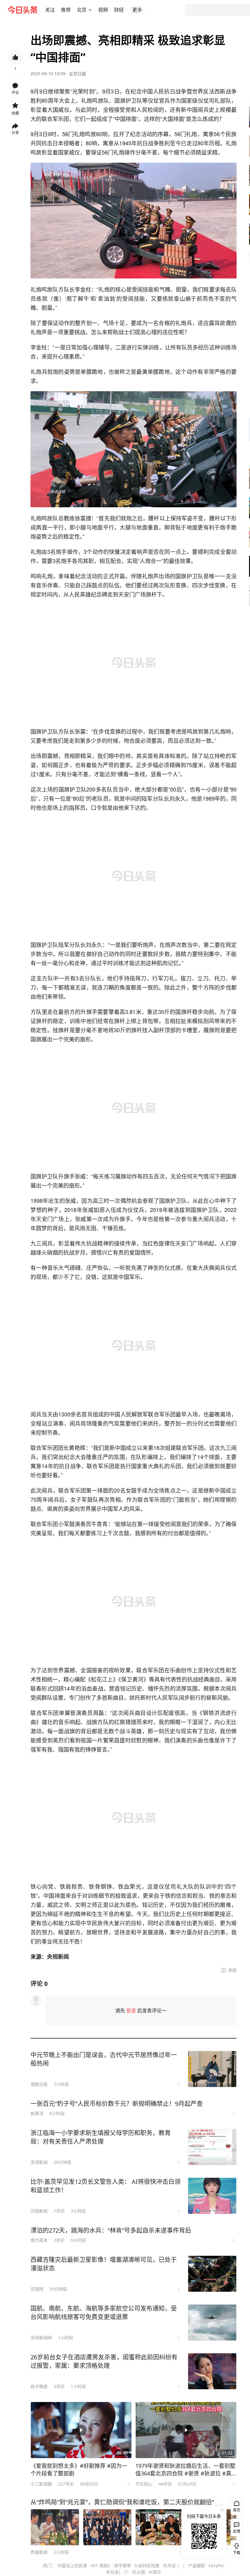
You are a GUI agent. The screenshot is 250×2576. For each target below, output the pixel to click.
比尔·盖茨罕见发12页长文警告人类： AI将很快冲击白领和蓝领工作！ (105, 2186)
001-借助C (101, 2565)
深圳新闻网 (41, 2338)
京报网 (37, 2289)
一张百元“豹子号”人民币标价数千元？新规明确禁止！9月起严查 (117, 2104)
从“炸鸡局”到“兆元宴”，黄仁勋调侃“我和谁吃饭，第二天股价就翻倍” (122, 2502)
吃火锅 (139, 2572)
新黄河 (37, 2113)
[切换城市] (90, 10)
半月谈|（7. (117, 2572)
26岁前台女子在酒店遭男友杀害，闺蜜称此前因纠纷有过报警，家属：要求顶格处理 (104, 2361)
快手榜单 (123, 2565)
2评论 (59, 2240)
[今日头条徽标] (23, 10)
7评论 (59, 2211)
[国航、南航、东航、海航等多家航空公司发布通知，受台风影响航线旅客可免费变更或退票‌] (212, 2323)
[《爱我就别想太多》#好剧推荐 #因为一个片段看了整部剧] (81, 2430)
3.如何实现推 (147, 2565)
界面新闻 (39, 2552)
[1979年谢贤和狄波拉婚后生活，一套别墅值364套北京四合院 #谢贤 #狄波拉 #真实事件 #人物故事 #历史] (186, 2430)
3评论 (59, 2386)
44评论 (165, 2484)
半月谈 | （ (174, 2565)
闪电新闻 (39, 2211)
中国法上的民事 (72, 2565)
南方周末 (39, 2240)
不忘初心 (144, 2484)
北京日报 (77, 74)
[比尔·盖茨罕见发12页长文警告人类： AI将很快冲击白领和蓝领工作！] (212, 2196)
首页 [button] (237, 2510)
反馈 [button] (237, 2531)
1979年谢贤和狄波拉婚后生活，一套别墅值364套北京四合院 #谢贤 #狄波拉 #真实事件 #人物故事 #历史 (185, 2470)
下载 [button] (235, 2548)
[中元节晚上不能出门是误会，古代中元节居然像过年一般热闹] (212, 2069)
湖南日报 (39, 2084)
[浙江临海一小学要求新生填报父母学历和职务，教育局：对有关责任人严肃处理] (212, 2147)
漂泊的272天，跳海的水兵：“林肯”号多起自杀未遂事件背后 (111, 2230)
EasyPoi (216, 2565)
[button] (50, 10)
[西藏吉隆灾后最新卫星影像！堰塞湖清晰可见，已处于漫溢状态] (212, 2274)
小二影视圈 (41, 2484)
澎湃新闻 (39, 2162)
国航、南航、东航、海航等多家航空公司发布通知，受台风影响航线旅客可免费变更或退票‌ (104, 2313)
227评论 (66, 2484)
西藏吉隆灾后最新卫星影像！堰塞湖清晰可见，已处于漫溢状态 (104, 2264)
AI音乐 (155, 2572)
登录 (131, 2011)
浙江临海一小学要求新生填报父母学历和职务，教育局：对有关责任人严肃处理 (101, 2137)
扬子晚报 (39, 2386)
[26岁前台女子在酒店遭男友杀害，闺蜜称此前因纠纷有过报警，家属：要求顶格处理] (212, 2371)
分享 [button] (15, 133)
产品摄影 (197, 2565)
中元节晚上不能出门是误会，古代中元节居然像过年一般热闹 (104, 2059)
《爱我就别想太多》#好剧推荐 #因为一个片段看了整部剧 (79, 2470)
